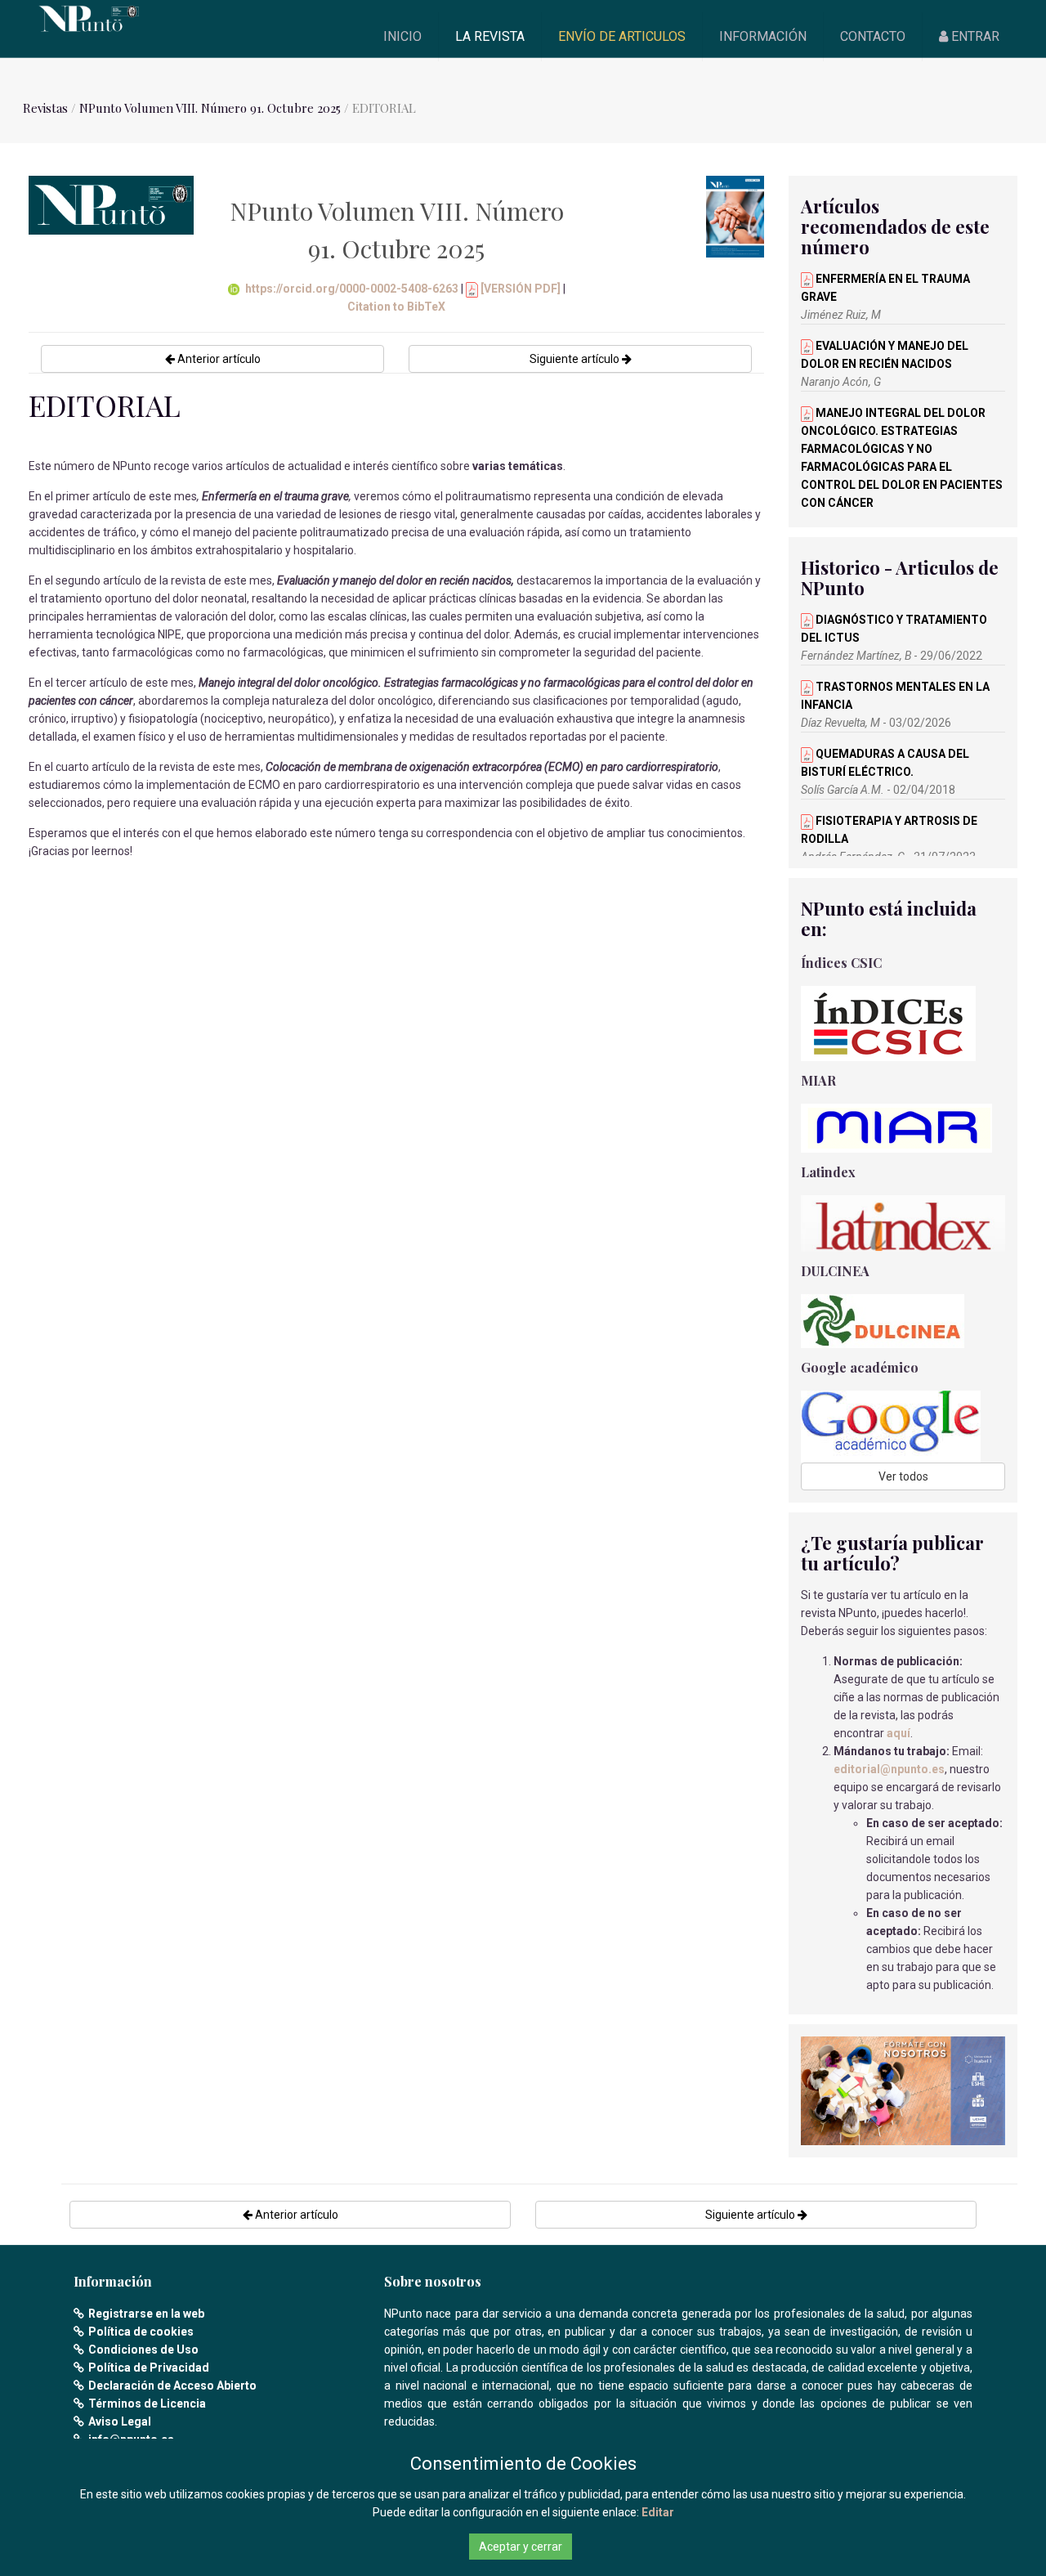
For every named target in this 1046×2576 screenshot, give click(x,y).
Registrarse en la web (146, 2314)
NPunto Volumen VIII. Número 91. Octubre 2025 (210, 108)
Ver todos (903, 1476)
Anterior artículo (218, 359)
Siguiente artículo (576, 359)
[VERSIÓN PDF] (519, 289)
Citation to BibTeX (396, 307)
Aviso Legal (120, 2421)
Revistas (45, 108)
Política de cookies (141, 2332)
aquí (898, 1733)
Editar (658, 2512)
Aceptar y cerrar (521, 2547)
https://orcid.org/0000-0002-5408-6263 (352, 289)
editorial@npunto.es (889, 1769)
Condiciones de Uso (143, 2350)
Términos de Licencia (147, 2404)
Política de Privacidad (149, 2368)
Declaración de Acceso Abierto (172, 2386)
